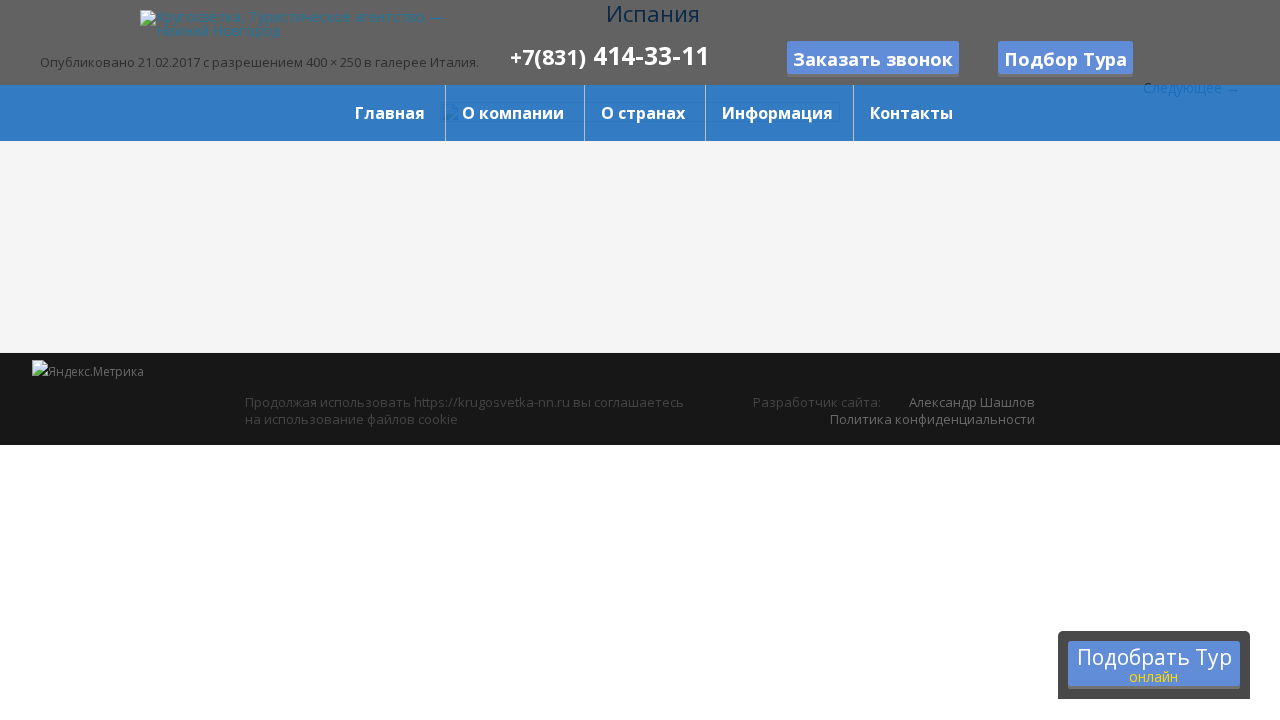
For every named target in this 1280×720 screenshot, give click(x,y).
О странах (643, 113)
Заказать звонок (873, 59)
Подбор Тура (1065, 59)
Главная (390, 113)
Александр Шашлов (972, 402)
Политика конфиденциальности (932, 419)
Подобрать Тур (1154, 664)
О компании (513, 113)
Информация (777, 113)
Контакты (911, 113)
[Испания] (640, 227)
